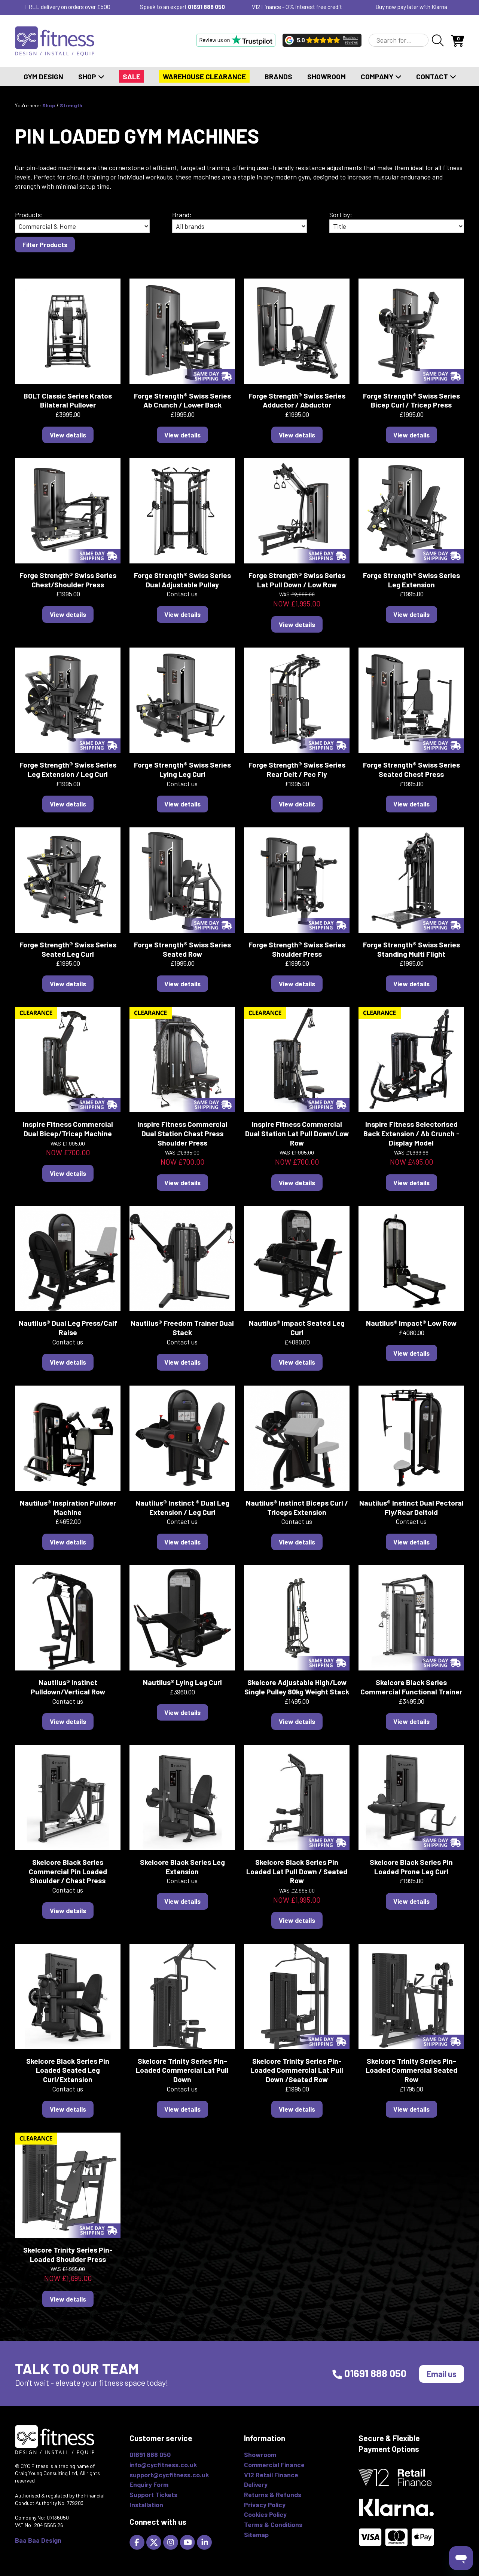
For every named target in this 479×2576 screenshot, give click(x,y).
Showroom (327, 76)
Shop (88, 76)
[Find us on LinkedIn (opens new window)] (205, 2541)
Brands (278, 76)
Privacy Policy (265, 2505)
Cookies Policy (265, 2514)
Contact (433, 76)
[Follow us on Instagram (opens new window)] (172, 2541)
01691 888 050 (206, 7)
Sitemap (256, 2534)
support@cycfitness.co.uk (169, 2475)
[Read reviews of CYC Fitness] (322, 40)
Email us (442, 2374)
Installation (146, 2505)
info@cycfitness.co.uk (163, 2465)
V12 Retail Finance (271, 2475)
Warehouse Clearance (204, 76)
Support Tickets (153, 2494)
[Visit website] (236, 40)
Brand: (182, 215)
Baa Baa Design (38, 2540)
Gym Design (43, 76)
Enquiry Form (149, 2484)
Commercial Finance (274, 2465)
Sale (132, 76)
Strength (71, 105)
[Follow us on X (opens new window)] (155, 2541)
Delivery (256, 2484)
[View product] (68, 330)
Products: (29, 215)
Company (378, 76)
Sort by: (341, 215)
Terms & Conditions (273, 2524)
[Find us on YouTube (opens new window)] (188, 2541)
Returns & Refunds (273, 2494)
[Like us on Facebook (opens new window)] (138, 2541)
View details (68, 435)
